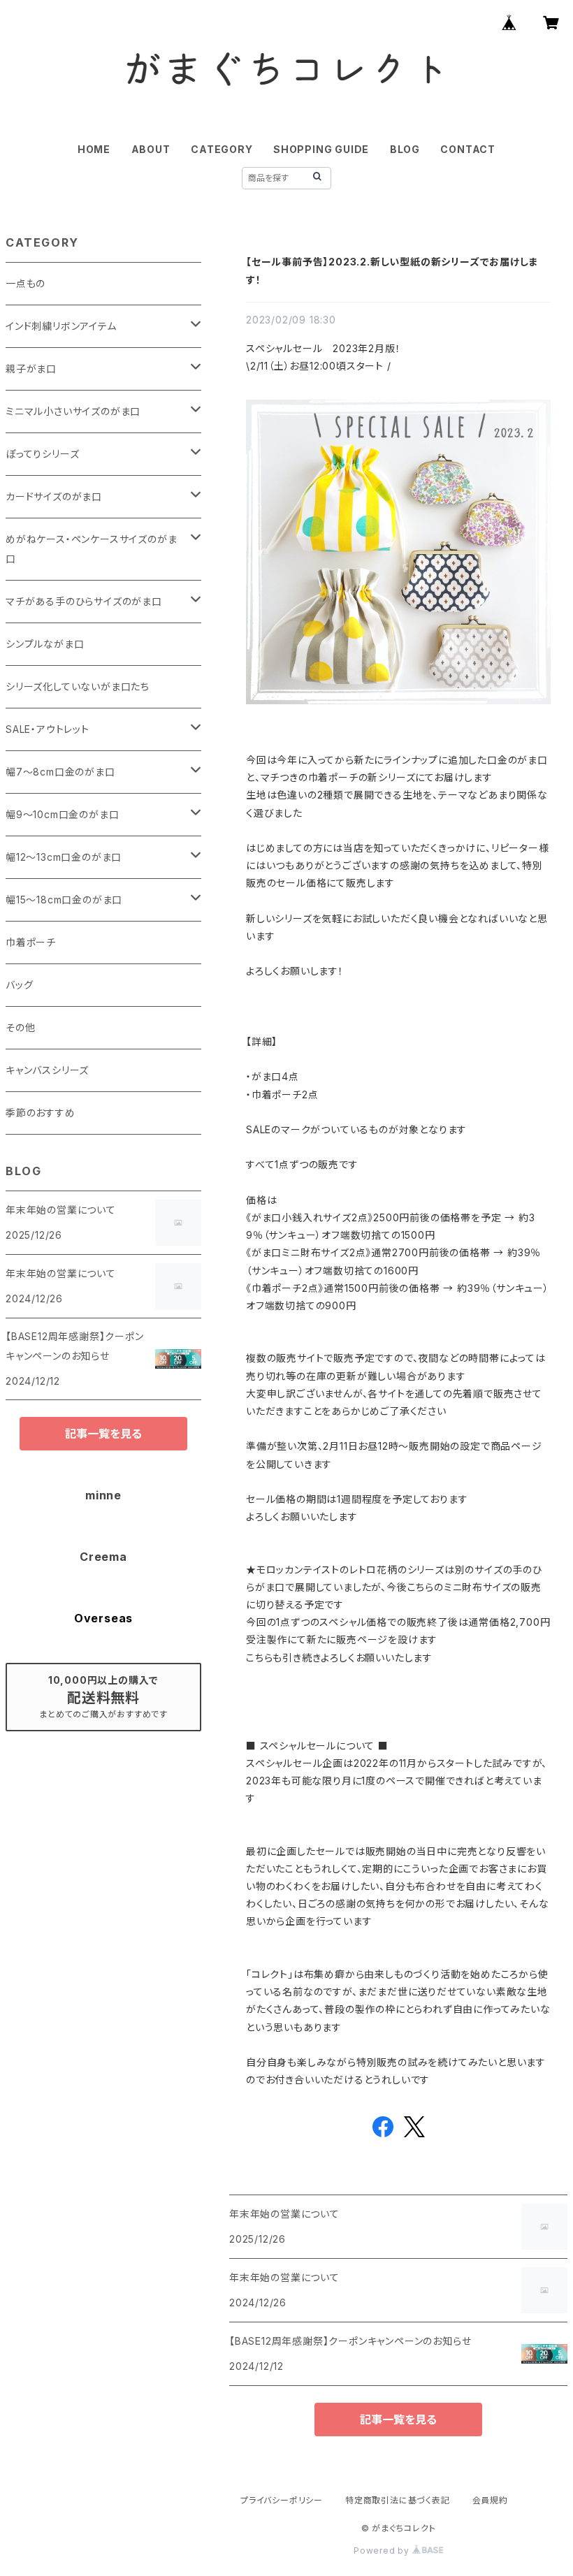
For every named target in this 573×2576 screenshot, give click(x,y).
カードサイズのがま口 (54, 496)
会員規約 (490, 2500)
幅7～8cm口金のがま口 (60, 772)
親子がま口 (31, 369)
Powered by (383, 2550)
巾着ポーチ (31, 942)
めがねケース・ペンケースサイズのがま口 (91, 549)
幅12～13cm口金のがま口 (64, 857)
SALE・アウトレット (48, 729)
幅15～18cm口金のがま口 (64, 900)
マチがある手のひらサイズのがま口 (84, 601)
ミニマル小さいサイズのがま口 (73, 411)
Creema (103, 1557)
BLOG (405, 149)
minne (103, 1495)
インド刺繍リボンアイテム (61, 326)
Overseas (103, 1618)
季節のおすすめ (41, 1113)
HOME (94, 149)
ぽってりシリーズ (42, 454)
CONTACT (468, 149)
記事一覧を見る (398, 2419)
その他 (20, 1027)
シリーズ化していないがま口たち (78, 686)
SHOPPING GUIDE (321, 149)
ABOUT (151, 149)
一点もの (26, 283)
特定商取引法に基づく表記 (398, 2500)
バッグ (19, 985)
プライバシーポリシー (282, 2500)
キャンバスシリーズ (47, 1070)
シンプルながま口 (45, 644)
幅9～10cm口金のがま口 (62, 814)
